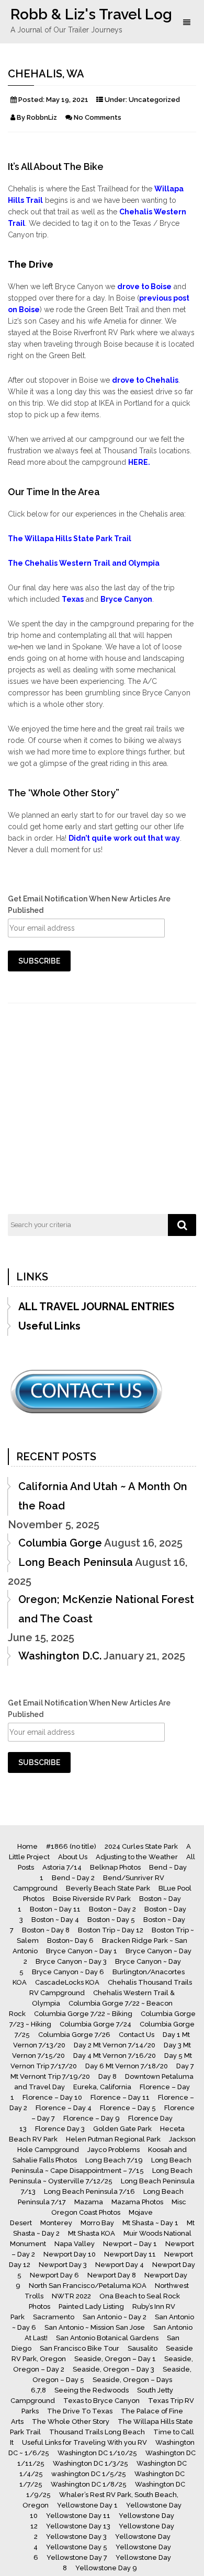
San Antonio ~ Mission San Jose (95, 2327)
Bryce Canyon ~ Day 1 (82, 1951)
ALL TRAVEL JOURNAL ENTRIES (96, 1307)
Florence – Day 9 (92, 2118)
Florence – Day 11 (120, 2097)
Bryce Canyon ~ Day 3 (71, 1961)
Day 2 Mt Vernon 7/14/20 (115, 2045)
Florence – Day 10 (52, 2097)
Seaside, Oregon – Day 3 (114, 2369)
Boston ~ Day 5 (111, 1920)
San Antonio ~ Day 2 (115, 2317)
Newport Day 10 (70, 2254)
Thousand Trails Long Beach (97, 2432)
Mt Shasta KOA (92, 2233)
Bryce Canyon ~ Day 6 (68, 1972)
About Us (73, 1857)
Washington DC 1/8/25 (89, 2484)
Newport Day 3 (63, 2265)
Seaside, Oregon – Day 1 (115, 2359)
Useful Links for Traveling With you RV (84, 2442)
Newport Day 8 (112, 2275)
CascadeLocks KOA (67, 1982)
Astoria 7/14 (62, 1867)
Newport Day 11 (130, 2254)
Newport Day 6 (54, 2275)
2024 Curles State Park (141, 1846)
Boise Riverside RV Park (92, 1899)
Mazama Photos (137, 2202)
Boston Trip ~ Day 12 (111, 1930)
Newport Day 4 (120, 2265)
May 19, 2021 (67, 100)
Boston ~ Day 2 (112, 1909)
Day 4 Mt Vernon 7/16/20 (115, 2056)
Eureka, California (102, 2087)
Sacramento (54, 2317)
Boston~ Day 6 (70, 1940)
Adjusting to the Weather (137, 1857)
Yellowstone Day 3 (76, 2537)
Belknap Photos (115, 1867)
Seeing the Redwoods (92, 2390)
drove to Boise (144, 287)
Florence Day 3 (60, 2129)
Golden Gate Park (122, 2129)
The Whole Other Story (71, 2422)
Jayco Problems (114, 2150)
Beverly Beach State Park (108, 1888)
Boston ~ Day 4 (55, 1920)
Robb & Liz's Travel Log (91, 14)
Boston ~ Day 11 (55, 1909)
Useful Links (49, 1326)
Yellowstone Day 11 (78, 2516)
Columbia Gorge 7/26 (74, 2035)
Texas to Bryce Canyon (101, 2401)
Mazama (89, 2202)
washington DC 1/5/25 (89, 2474)
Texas (73, 599)
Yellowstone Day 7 (77, 2557)
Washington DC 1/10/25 (97, 2453)
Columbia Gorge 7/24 (95, 2024)
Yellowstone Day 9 (106, 2568)
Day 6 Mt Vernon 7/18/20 (127, 2066)
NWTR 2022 (71, 2296)
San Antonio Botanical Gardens (107, 2338)
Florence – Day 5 (128, 2108)
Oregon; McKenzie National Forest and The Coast (106, 1609)
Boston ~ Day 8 (46, 1930)
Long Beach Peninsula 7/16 (89, 2191)
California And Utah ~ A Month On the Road (103, 1496)
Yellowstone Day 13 (78, 2526)
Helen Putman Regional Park (113, 2139)
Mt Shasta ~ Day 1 (150, 2223)
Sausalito (143, 2348)
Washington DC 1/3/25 (90, 2463)
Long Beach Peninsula (76, 1562)
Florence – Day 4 (64, 2108)
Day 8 (107, 2076)
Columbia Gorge (60, 1543)
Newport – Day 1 (130, 2244)
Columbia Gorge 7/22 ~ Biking (83, 2014)
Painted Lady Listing (91, 2306)
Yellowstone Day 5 (77, 2547)
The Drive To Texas (80, 2411)
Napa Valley (75, 2244)
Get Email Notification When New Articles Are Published (89, 905)
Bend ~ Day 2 (73, 1878)
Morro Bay (97, 2223)
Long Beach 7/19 (114, 2160)
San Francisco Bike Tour (80, 2348)
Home (27, 1846)
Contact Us (137, 2035)
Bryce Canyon (126, 599)
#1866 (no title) (71, 1846)
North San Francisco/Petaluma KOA (88, 2286)
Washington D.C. (60, 1656)
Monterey (56, 2223)
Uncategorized (154, 100)
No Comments (98, 117)
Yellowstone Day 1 (87, 2505)
